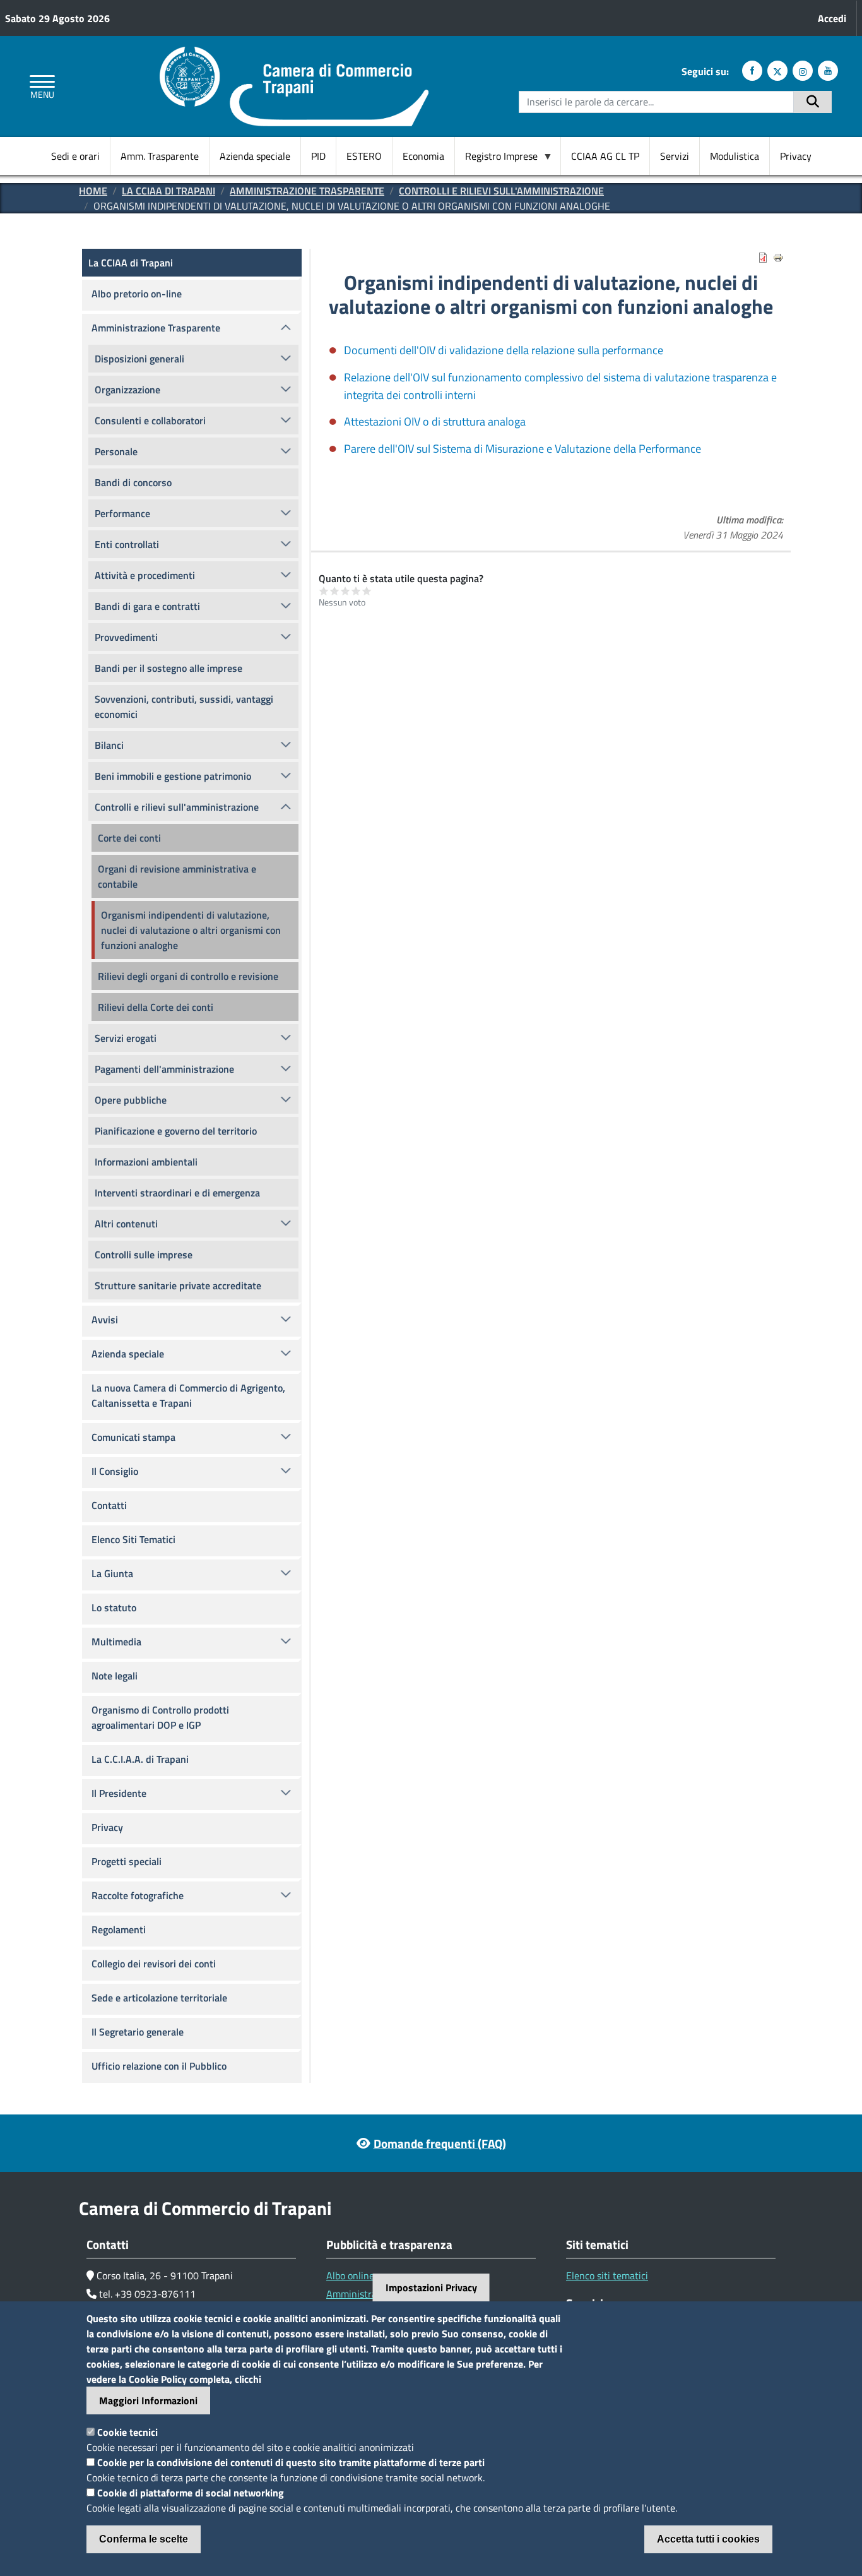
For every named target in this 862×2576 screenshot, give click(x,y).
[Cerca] (813, 102)
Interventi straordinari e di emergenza (177, 1193)
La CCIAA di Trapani (168, 191)
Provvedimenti (126, 637)
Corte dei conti (129, 838)
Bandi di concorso (133, 482)
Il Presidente (119, 1793)
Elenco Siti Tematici (133, 1539)
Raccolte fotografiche (138, 1895)
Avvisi (105, 1320)
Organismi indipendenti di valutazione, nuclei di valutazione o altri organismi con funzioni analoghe (191, 930)
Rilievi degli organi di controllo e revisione (188, 976)
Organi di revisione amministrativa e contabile (177, 876)
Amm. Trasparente (160, 156)
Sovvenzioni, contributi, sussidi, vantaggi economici (184, 707)
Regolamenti (119, 1929)
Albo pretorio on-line (137, 294)
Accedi (832, 18)
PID (318, 156)
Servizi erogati (126, 1038)
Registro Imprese (496, 156)
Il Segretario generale (138, 2032)
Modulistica (735, 156)
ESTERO (364, 156)
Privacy (796, 156)
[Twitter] (777, 71)
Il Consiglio (115, 1471)
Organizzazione (127, 390)
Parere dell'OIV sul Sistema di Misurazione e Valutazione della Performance (523, 449)
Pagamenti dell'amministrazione (164, 1069)
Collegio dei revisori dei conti (154, 1964)
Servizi (675, 156)
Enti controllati (127, 544)
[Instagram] (803, 71)
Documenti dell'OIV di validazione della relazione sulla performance (504, 350)
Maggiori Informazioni (148, 2400)
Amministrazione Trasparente (307, 191)
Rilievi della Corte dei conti (156, 1007)
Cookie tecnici (127, 2432)
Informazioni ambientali (146, 1162)
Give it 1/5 (324, 591)
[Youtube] (828, 71)
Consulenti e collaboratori (150, 420)
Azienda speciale (255, 156)
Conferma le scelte (144, 2539)
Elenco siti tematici (607, 2275)
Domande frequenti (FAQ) (440, 2143)
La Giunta (112, 1573)
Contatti (109, 1505)
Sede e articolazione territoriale (159, 1998)
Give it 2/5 (335, 591)
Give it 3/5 (345, 591)
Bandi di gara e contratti (147, 606)
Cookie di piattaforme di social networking (191, 2493)
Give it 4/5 (356, 591)
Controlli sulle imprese (144, 1255)
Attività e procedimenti (145, 575)
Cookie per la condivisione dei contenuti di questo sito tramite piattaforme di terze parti (291, 2462)
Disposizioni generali (139, 359)
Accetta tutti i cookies (708, 2539)
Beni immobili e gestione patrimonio (173, 776)
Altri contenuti (126, 1224)
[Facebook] (752, 71)
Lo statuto (114, 1607)
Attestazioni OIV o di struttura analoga (435, 421)
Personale (116, 451)
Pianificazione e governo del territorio (176, 1131)
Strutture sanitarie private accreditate (178, 1285)
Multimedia (116, 1642)
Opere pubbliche (131, 1100)
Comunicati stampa (133, 1437)
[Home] (294, 54)
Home (93, 191)
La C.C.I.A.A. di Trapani (140, 1759)
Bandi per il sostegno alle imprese (168, 668)
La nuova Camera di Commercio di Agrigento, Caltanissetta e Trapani (188, 1395)
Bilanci (109, 745)
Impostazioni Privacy (431, 2287)
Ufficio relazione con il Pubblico (159, 2066)
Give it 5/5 (367, 591)
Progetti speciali (127, 1861)
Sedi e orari (75, 156)
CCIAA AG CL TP (605, 156)
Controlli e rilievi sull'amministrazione (501, 191)
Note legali (115, 1676)
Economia (423, 156)
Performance (122, 513)
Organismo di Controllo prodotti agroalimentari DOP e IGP (160, 1717)
